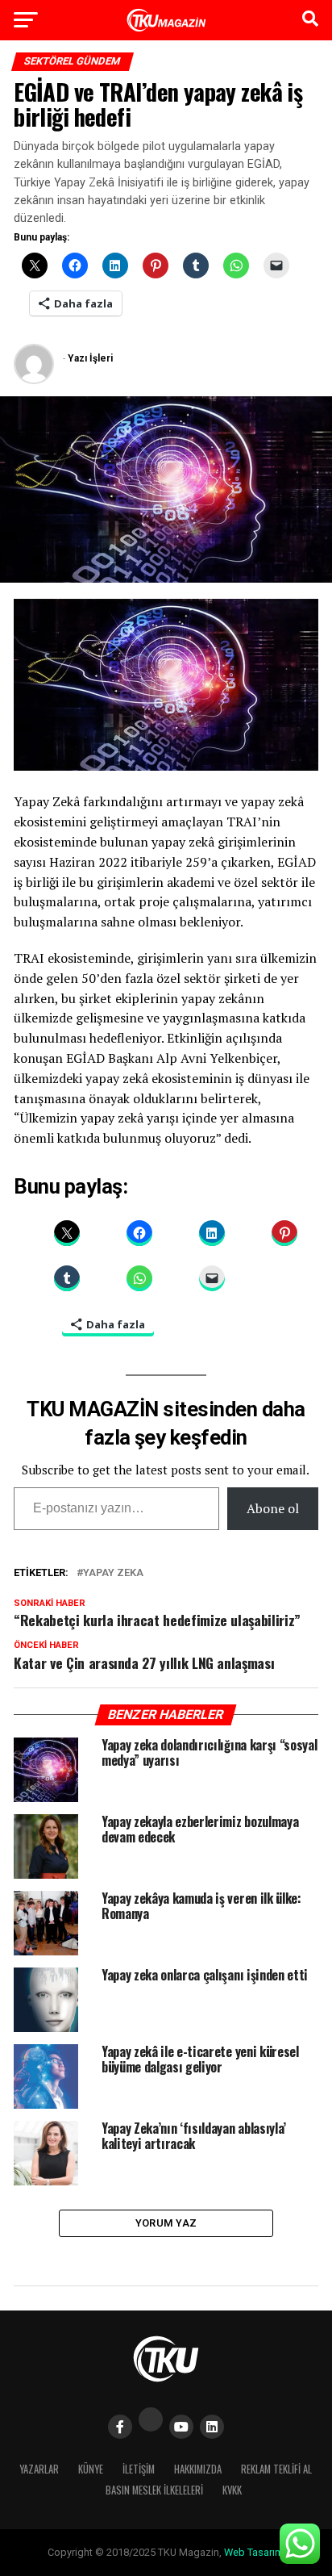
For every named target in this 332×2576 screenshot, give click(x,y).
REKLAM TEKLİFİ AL (276, 2469)
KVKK (232, 2490)
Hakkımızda (198, 2469)
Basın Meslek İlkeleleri (154, 2490)
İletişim (139, 2469)
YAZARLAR (39, 2469)
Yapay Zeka (113, 1573)
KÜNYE (91, 2469)
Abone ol (273, 1508)
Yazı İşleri (90, 358)
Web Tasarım (254, 2552)
